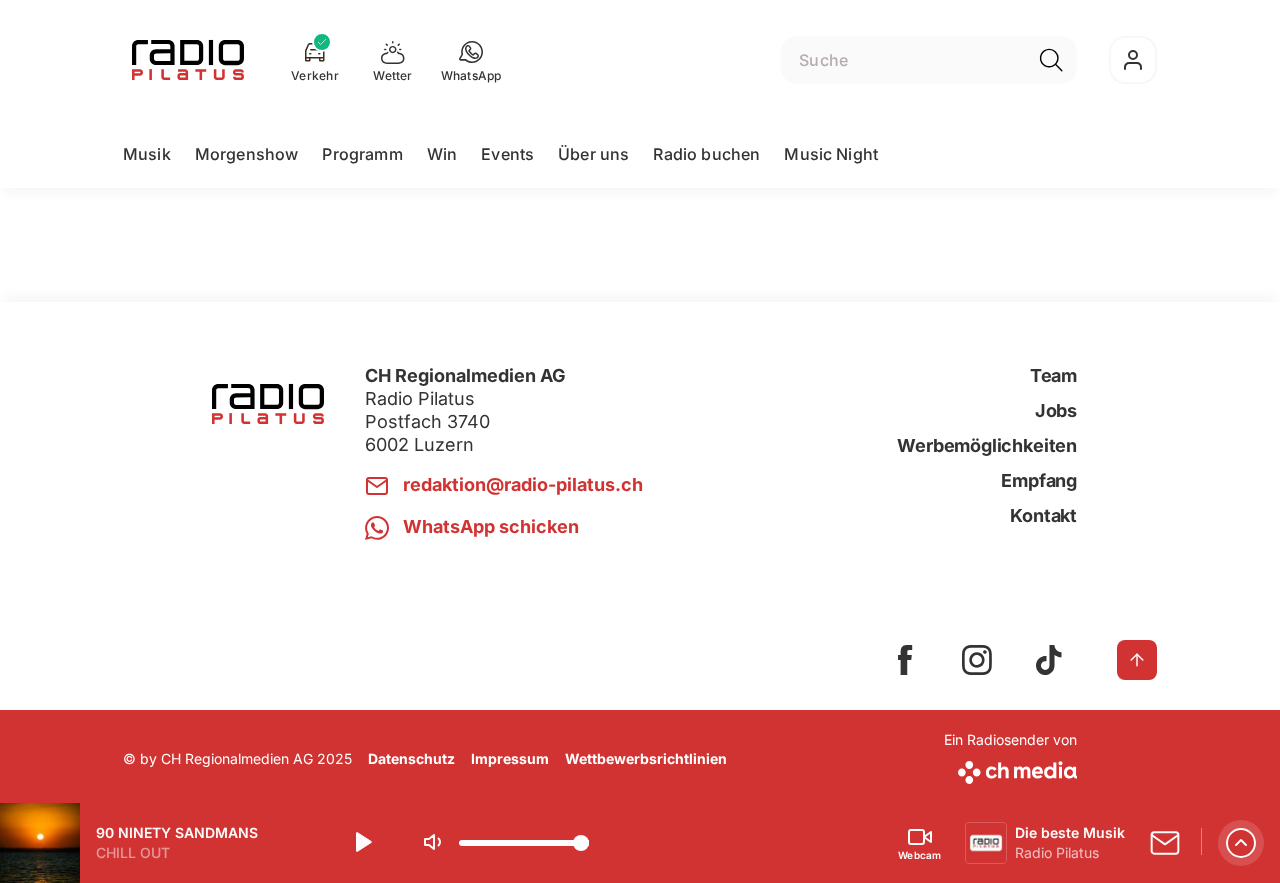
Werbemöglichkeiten (987, 445)
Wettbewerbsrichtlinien (646, 758)
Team (1053, 375)
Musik (147, 154)
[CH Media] (1010, 768)
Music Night (831, 154)
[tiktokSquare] (1049, 660)
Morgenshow (247, 154)
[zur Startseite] (188, 60)
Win (442, 154)
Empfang (1039, 480)
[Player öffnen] (1241, 843)
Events (507, 154)
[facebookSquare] (905, 660)
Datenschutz (411, 758)
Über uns (593, 154)
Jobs (1056, 410)
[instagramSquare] (977, 660)
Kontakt (1043, 515)
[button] (471, 60)
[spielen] (362, 843)
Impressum (510, 758)
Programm (362, 154)
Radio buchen (706, 154)
